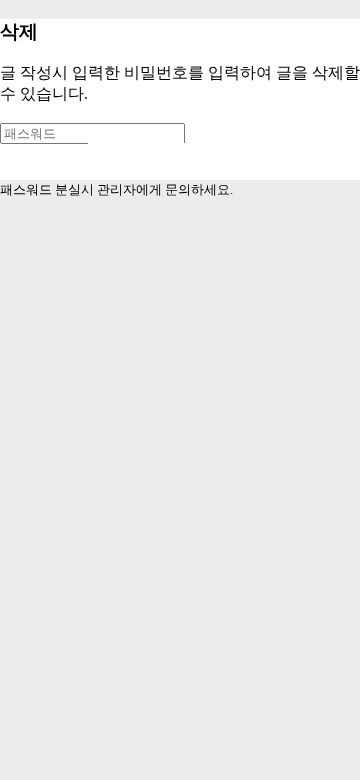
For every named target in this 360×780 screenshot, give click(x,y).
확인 (42, 161)
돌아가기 (149, 160)
